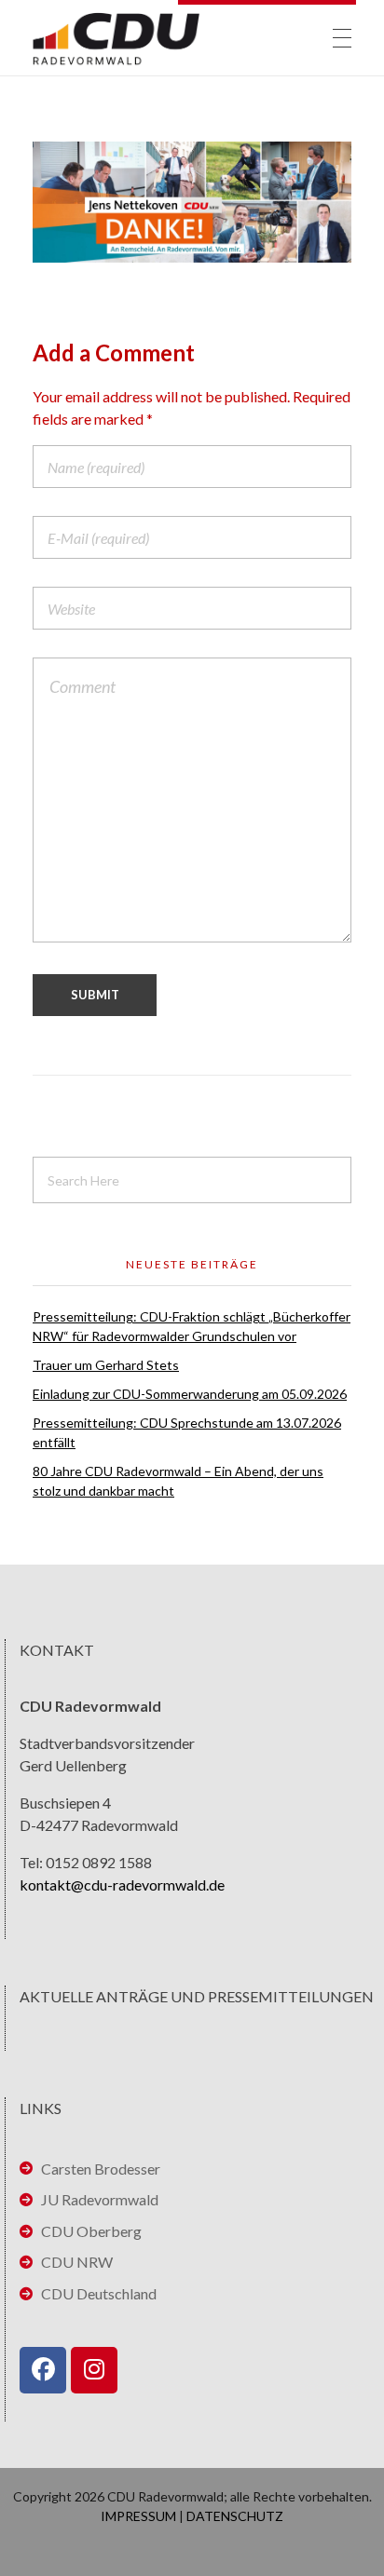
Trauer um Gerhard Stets (106, 1365)
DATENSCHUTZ (235, 2516)
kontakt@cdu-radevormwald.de (122, 1885)
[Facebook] (43, 2370)
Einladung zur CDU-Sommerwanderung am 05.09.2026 (190, 1394)
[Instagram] (94, 2370)
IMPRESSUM (138, 2516)
